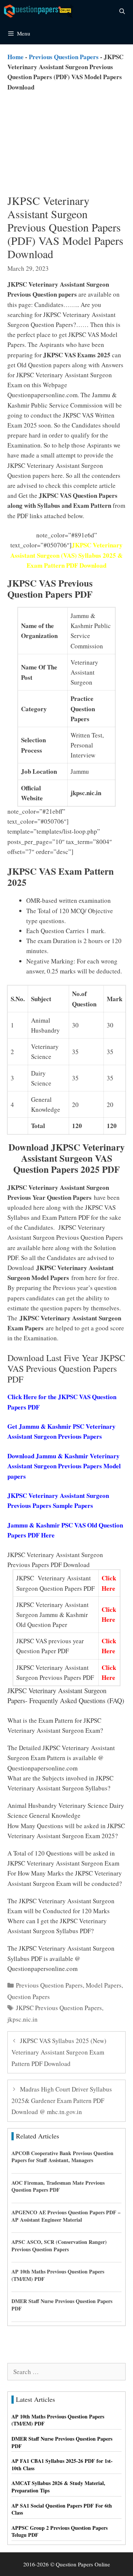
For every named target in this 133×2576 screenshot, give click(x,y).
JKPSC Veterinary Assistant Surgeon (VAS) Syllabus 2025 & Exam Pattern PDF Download (66, 555)
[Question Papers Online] (39, 11)
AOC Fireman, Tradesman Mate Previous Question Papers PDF (58, 2186)
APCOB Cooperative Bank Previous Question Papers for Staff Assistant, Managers (62, 2157)
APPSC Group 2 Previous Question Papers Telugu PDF (59, 2531)
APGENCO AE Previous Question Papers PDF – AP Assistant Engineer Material (66, 2216)
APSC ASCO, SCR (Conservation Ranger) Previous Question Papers (59, 2246)
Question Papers (29, 1997)
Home (16, 57)
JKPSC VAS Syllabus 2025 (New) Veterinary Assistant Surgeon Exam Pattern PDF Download (59, 2052)
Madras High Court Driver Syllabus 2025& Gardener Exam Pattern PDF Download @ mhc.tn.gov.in (62, 2100)
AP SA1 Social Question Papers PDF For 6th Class (62, 2509)
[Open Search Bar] (122, 11)
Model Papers (104, 1985)
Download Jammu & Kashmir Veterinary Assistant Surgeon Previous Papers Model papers (64, 1466)
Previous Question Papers (64, 57)
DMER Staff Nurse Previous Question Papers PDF (62, 2305)
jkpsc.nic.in (23, 2019)
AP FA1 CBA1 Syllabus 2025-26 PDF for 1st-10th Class (62, 2464)
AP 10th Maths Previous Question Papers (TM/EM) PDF (58, 2275)
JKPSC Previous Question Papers (59, 2008)
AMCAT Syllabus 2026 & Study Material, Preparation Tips (58, 2487)
